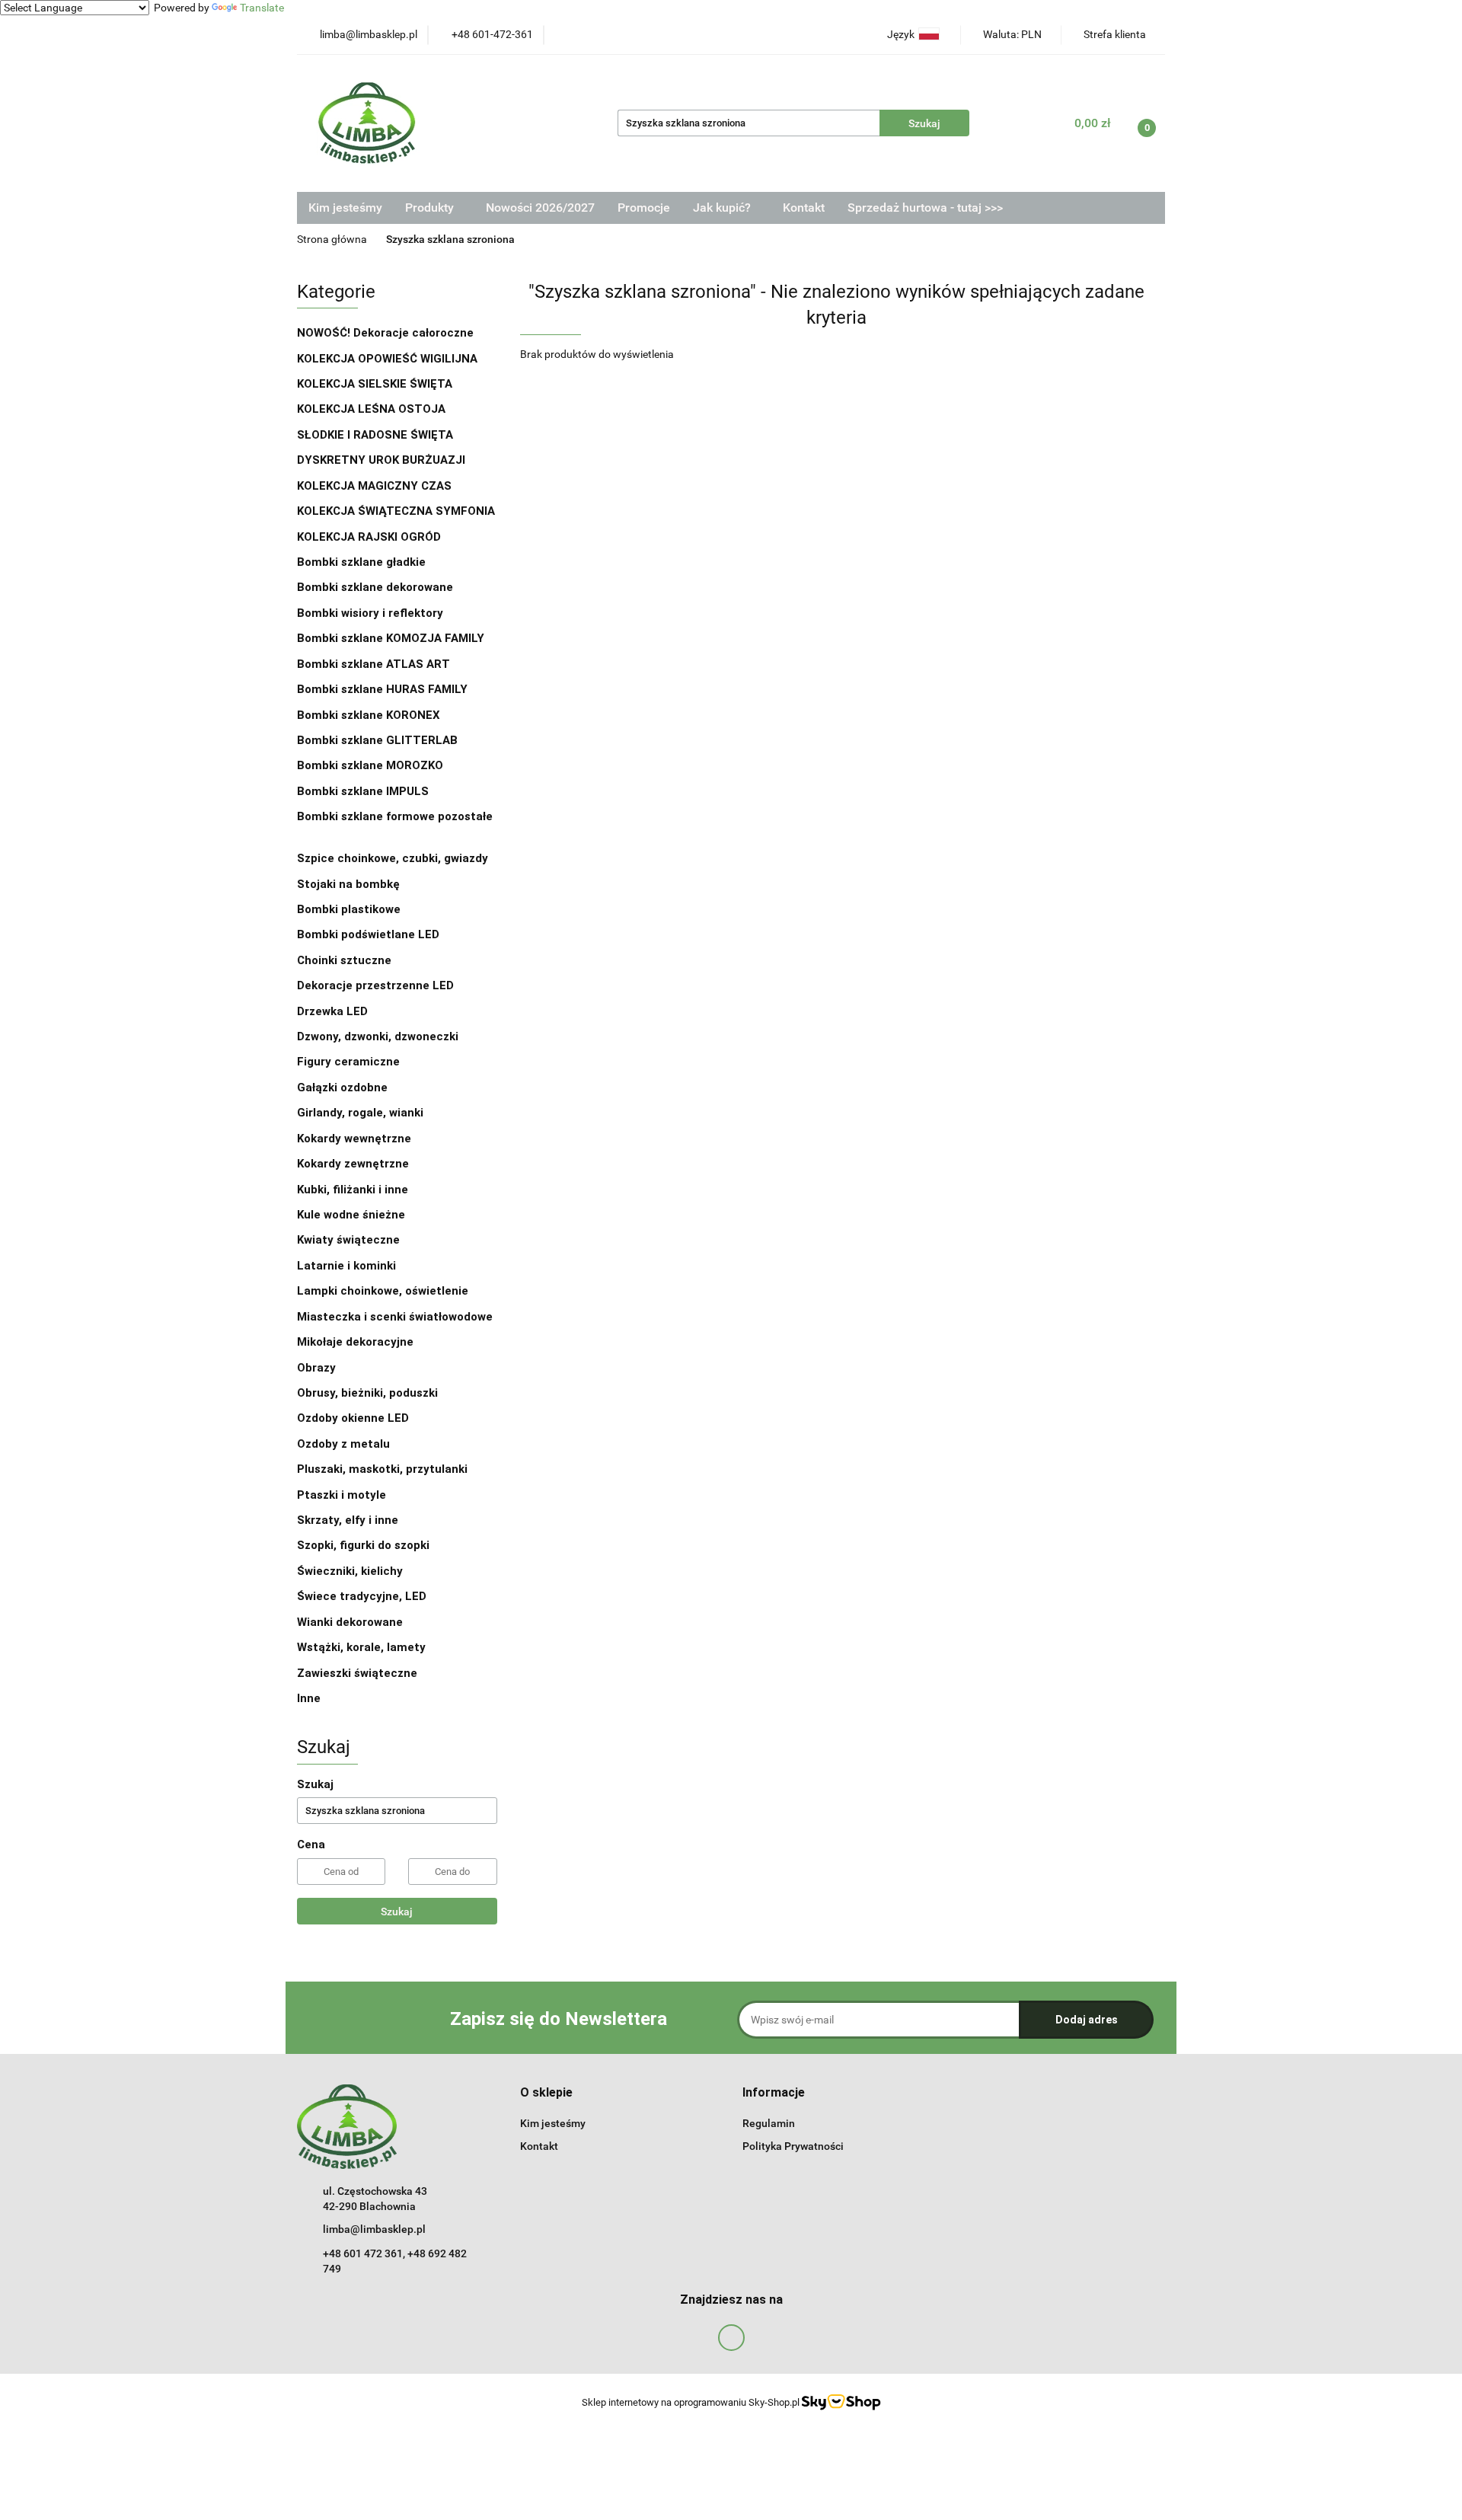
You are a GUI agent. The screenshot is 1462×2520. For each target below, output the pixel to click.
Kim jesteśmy (345, 208)
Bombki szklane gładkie (363, 562)
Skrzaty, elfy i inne (348, 1520)
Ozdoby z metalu (343, 1444)
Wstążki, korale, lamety (361, 1647)
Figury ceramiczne (348, 1062)
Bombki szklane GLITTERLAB (377, 740)
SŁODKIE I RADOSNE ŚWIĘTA (375, 435)
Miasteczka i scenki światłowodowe (395, 1317)
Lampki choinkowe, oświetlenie (384, 1291)
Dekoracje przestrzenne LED (375, 985)
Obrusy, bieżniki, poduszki (369, 1393)
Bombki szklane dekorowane (377, 587)
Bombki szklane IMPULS (363, 791)
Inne (309, 1698)
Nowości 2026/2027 (540, 208)
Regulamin (769, 2123)
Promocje (644, 208)
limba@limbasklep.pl (374, 2229)
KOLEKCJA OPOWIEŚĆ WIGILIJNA (387, 359)
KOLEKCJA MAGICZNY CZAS (374, 486)
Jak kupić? (723, 208)
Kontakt (804, 208)
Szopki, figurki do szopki (363, 1545)
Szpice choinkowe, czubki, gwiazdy (393, 858)
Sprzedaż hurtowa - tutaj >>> (925, 208)
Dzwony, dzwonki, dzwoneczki (378, 1036)
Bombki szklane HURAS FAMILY (382, 689)
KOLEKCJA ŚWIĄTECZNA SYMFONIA (396, 511)
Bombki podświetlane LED (368, 934)
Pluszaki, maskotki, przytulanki (382, 1469)
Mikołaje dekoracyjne (355, 1342)
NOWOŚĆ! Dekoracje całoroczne (385, 333)
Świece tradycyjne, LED (363, 1596)
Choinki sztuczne (346, 960)
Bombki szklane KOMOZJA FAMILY (392, 638)
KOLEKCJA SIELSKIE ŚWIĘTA (375, 384)
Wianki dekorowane (350, 1622)
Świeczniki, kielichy (350, 1571)
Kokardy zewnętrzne (353, 1164)
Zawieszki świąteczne (357, 1673)
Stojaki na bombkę (348, 884)
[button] (546, 2093)
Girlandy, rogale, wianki (360, 1113)
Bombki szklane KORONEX (369, 715)
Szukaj (397, 1912)
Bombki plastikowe (350, 909)
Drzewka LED (332, 1011)
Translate (262, 8)
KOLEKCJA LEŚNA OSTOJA (371, 409)
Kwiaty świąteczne (348, 1240)
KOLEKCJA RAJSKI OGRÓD (369, 537)
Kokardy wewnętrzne (354, 1139)
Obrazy (316, 1368)
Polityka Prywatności (793, 2146)
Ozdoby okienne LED (353, 1418)
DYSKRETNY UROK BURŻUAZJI (381, 460)
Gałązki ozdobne (342, 1088)
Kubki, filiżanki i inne (353, 1190)
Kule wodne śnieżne (351, 1215)
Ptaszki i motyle (342, 1495)
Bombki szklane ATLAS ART (373, 664)
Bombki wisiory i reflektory (370, 613)
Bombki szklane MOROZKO (370, 765)
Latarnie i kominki (346, 1266)
